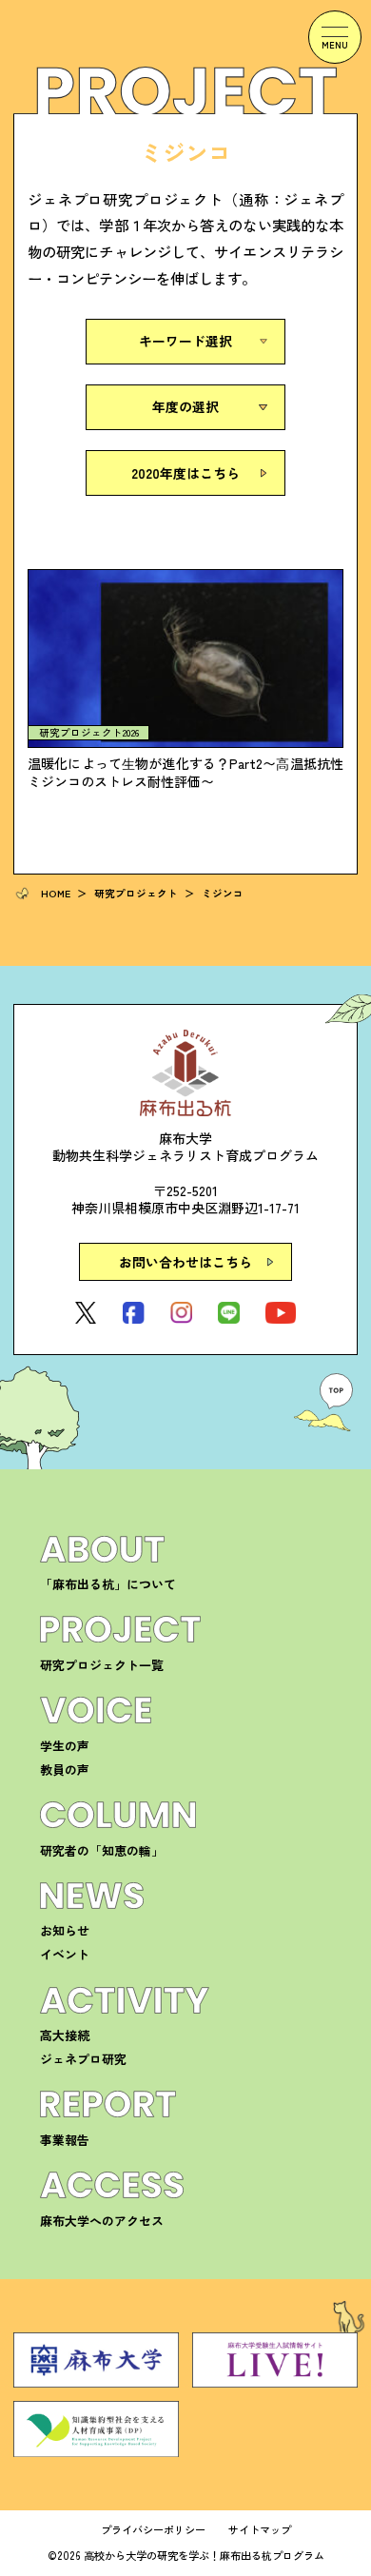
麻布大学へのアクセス (102, 2221)
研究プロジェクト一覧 (102, 1665)
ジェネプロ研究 (83, 2059)
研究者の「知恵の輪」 (102, 1850)
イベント (65, 1954)
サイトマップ (260, 2529)
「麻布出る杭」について (108, 1584)
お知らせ (65, 1930)
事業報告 (65, 2140)
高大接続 (65, 2035)
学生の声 (65, 1746)
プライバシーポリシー (153, 2529)
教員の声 (65, 1770)
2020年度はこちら (185, 473)
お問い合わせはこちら (185, 1262)
